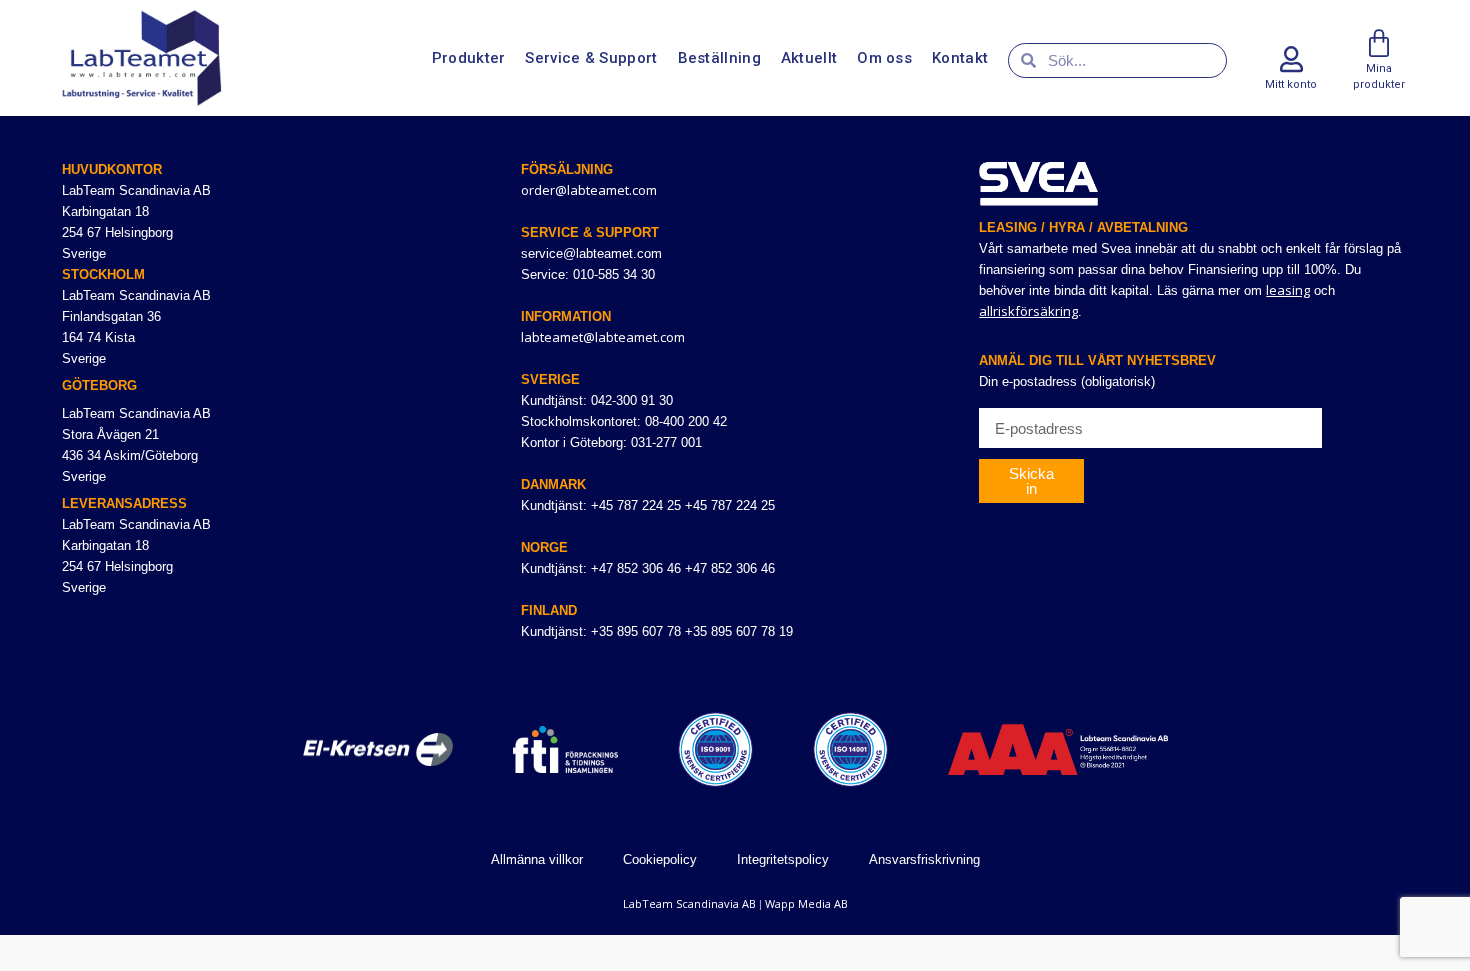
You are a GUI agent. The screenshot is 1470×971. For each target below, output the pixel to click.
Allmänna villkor (537, 859)
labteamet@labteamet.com (603, 337)
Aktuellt (809, 58)
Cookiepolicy (660, 859)
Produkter (469, 58)
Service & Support (591, 58)
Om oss (884, 58)
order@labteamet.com (589, 190)
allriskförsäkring (1028, 311)
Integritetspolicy (783, 859)
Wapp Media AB (806, 903)
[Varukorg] (1379, 44)
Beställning (719, 58)
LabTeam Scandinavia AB (689, 903)
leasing (1288, 290)
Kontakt (960, 58)
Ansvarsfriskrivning (924, 859)
